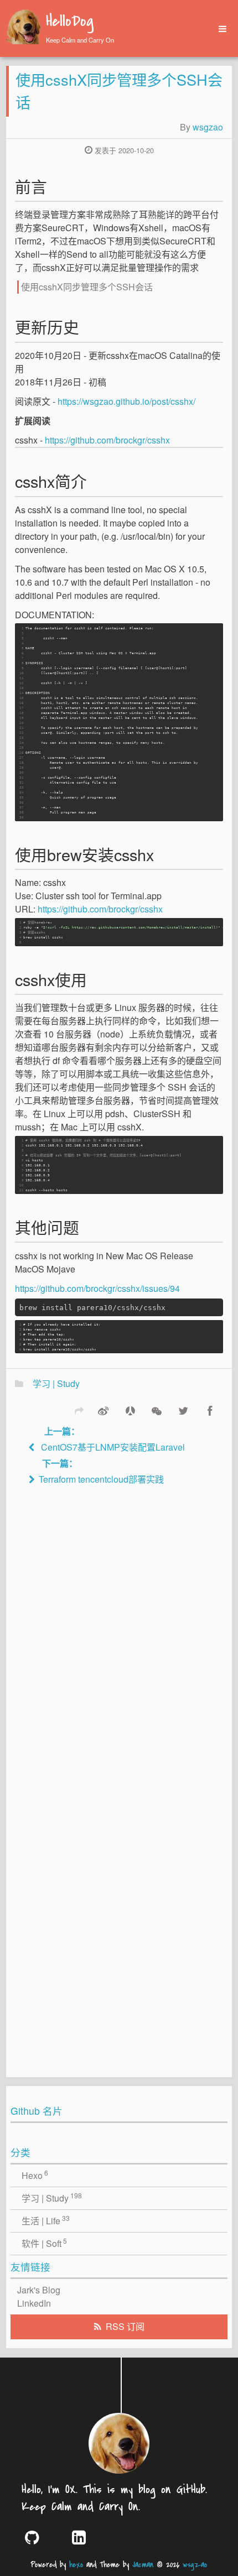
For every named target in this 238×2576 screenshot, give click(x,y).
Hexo (35, 2175)
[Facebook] (210, 1410)
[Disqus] (119, 1641)
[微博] (104, 1410)
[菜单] (219, 29)
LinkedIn (34, 2303)
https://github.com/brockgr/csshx (107, 440)
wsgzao (208, 127)
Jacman (143, 2565)
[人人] (130, 1410)
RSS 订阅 (125, 2326)
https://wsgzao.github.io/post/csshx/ (126, 401)
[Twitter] (183, 1410)
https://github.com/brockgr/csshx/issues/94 (97, 1288)
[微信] (157, 1410)
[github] (40, 2537)
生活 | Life (46, 2220)
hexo (76, 2565)
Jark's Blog (39, 2290)
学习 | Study (56, 1383)
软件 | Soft (45, 2243)
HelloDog (70, 22)
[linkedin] (87, 2537)
